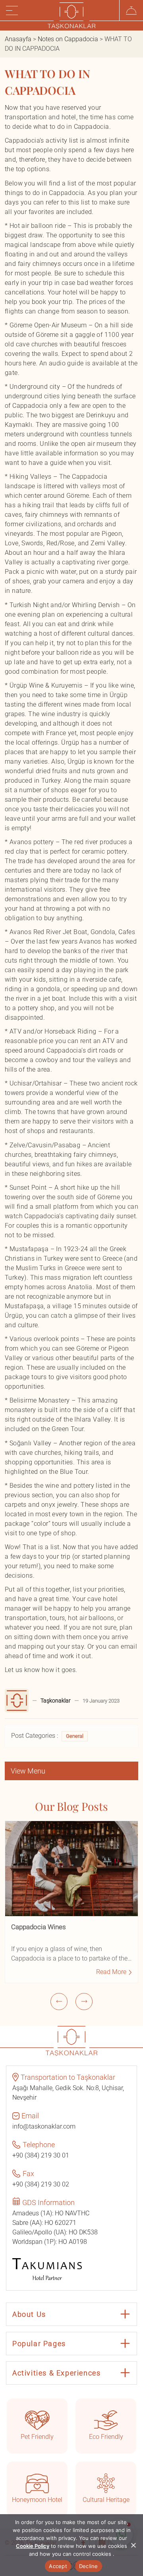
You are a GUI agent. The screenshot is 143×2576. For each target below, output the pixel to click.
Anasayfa (18, 39)
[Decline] (133, 2545)
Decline (89, 2566)
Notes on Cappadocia (68, 39)
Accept (58, 2566)
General (75, 1736)
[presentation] (59, 2002)
